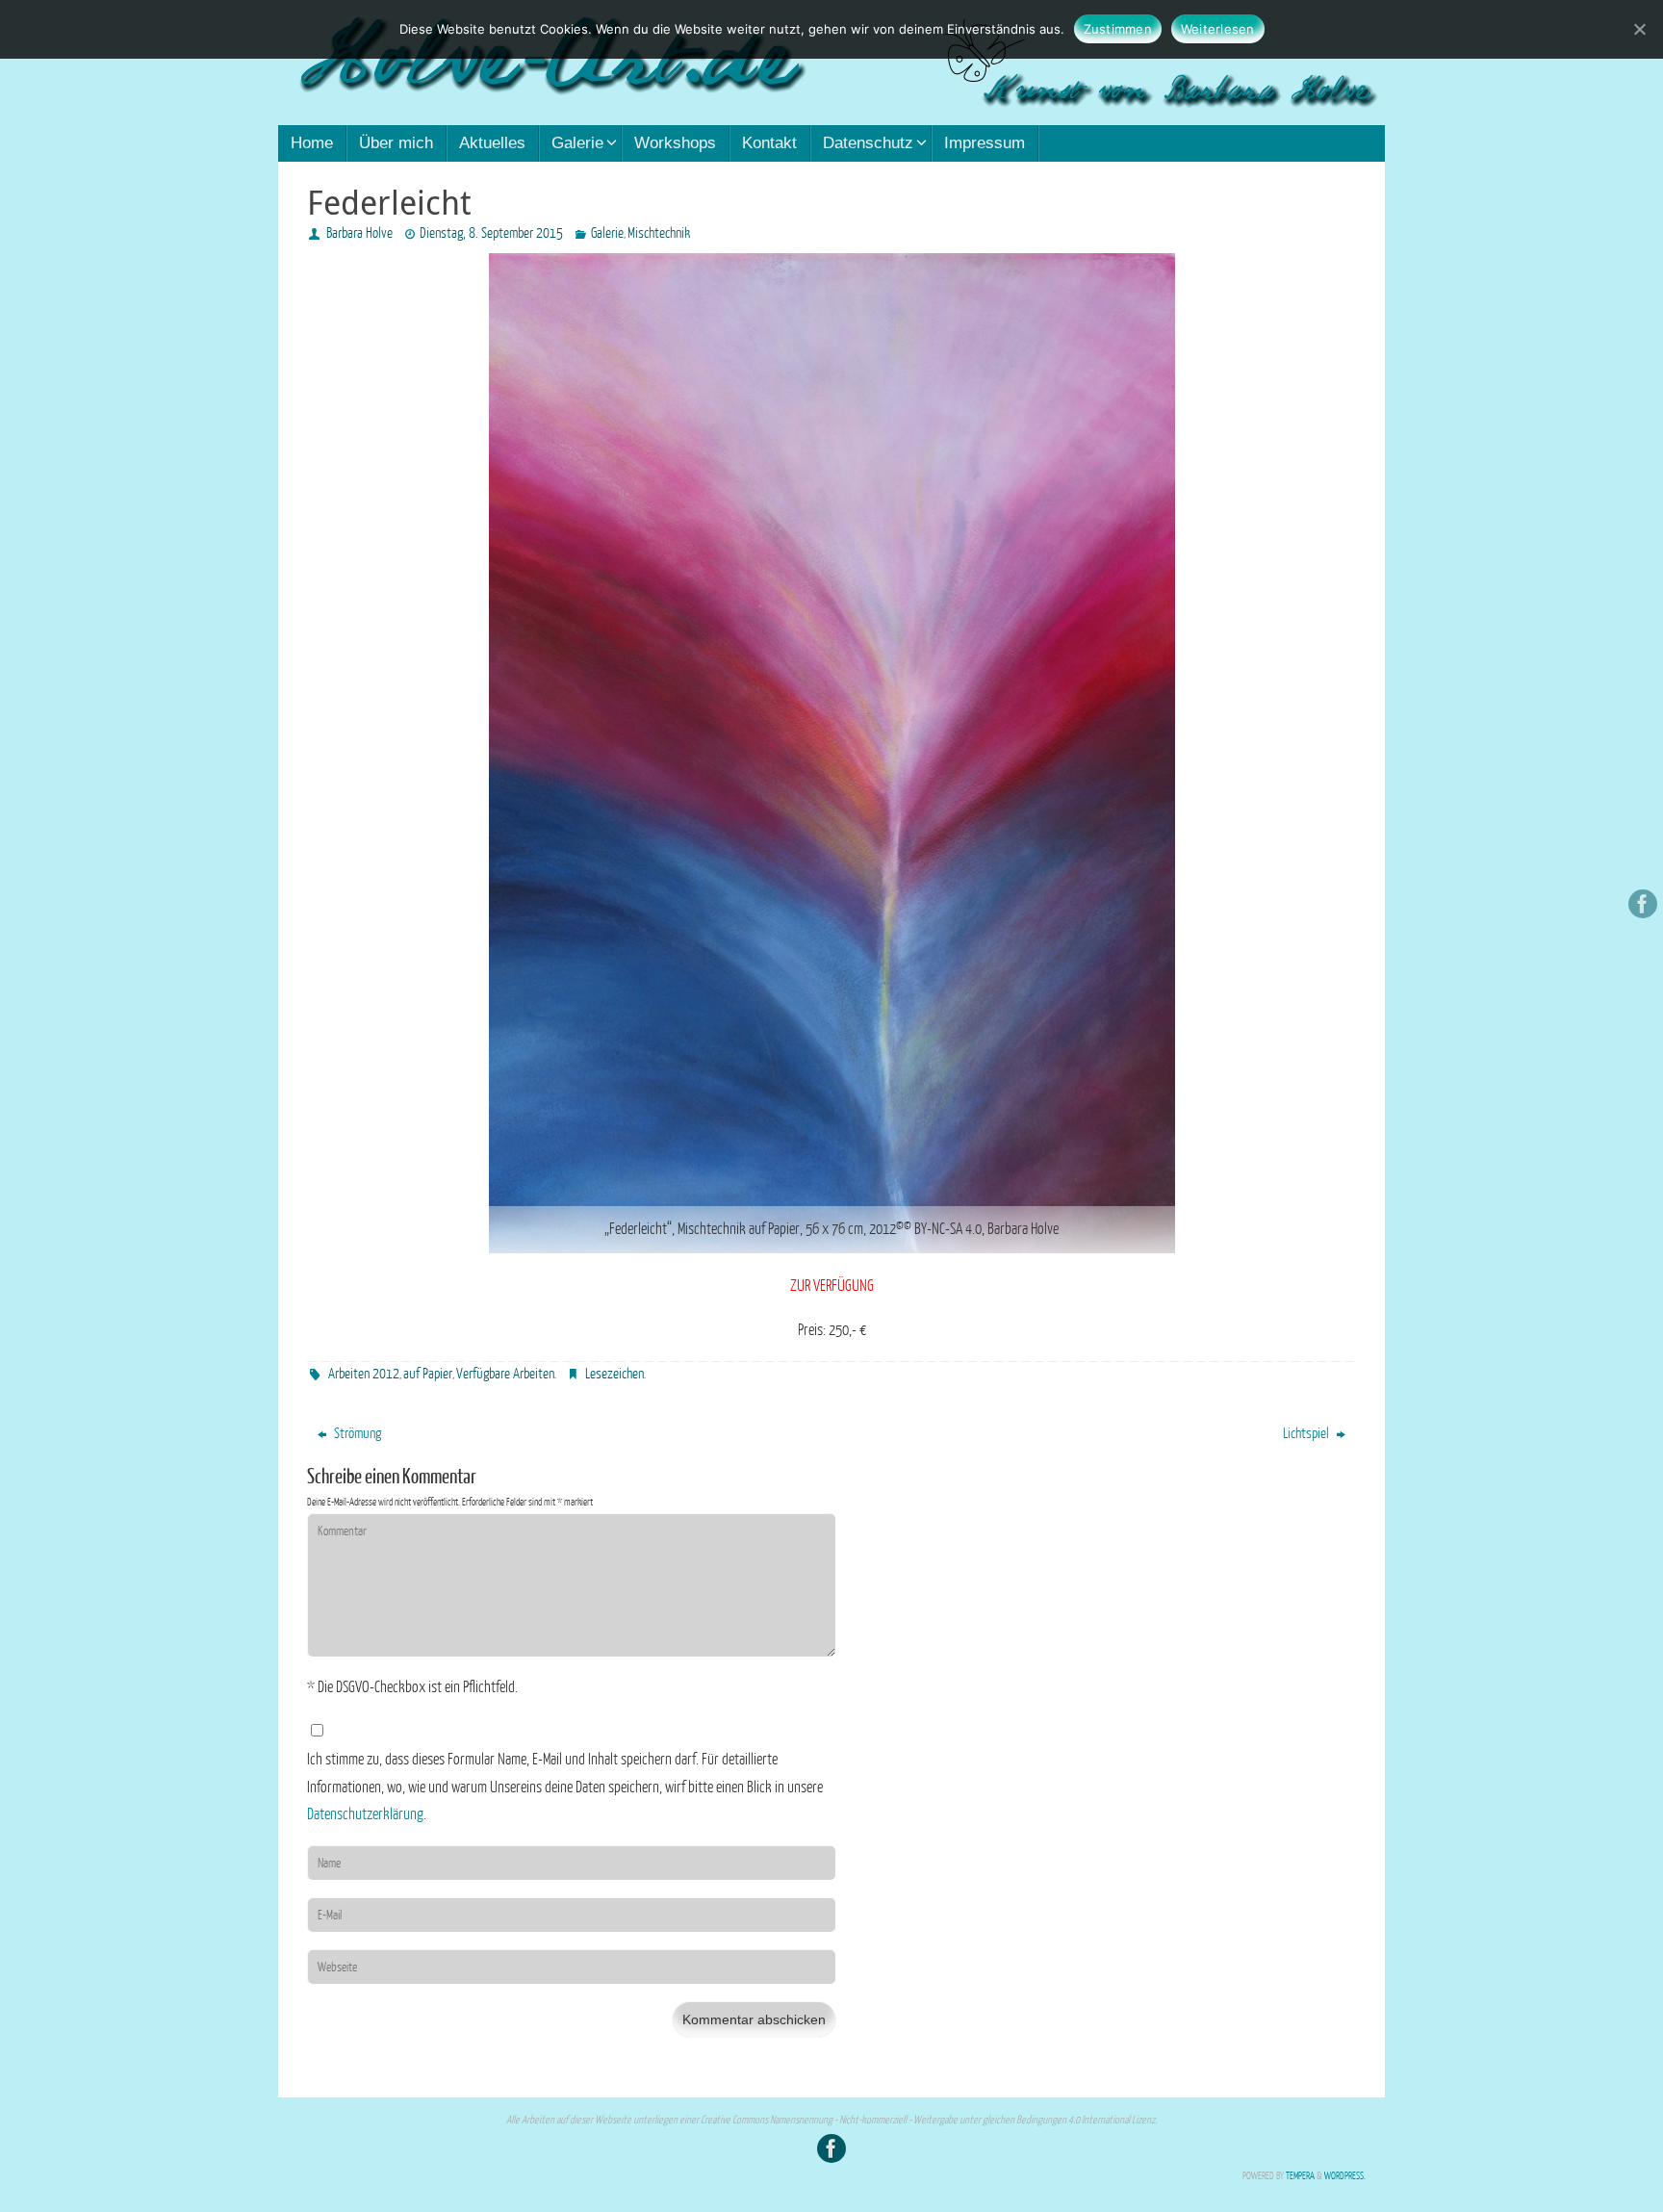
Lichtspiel (1307, 1434)
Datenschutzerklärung (365, 1814)
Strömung (356, 1434)
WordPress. (1345, 2176)
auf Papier (428, 1374)
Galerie (607, 233)
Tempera (1300, 2176)
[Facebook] (1643, 904)
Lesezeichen (614, 1374)
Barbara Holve (359, 233)
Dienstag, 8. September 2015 (491, 233)
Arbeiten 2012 (364, 1374)
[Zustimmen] (1639, 29)
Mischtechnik (659, 233)
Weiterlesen (1218, 29)
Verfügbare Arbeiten (505, 1374)
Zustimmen (1118, 29)
